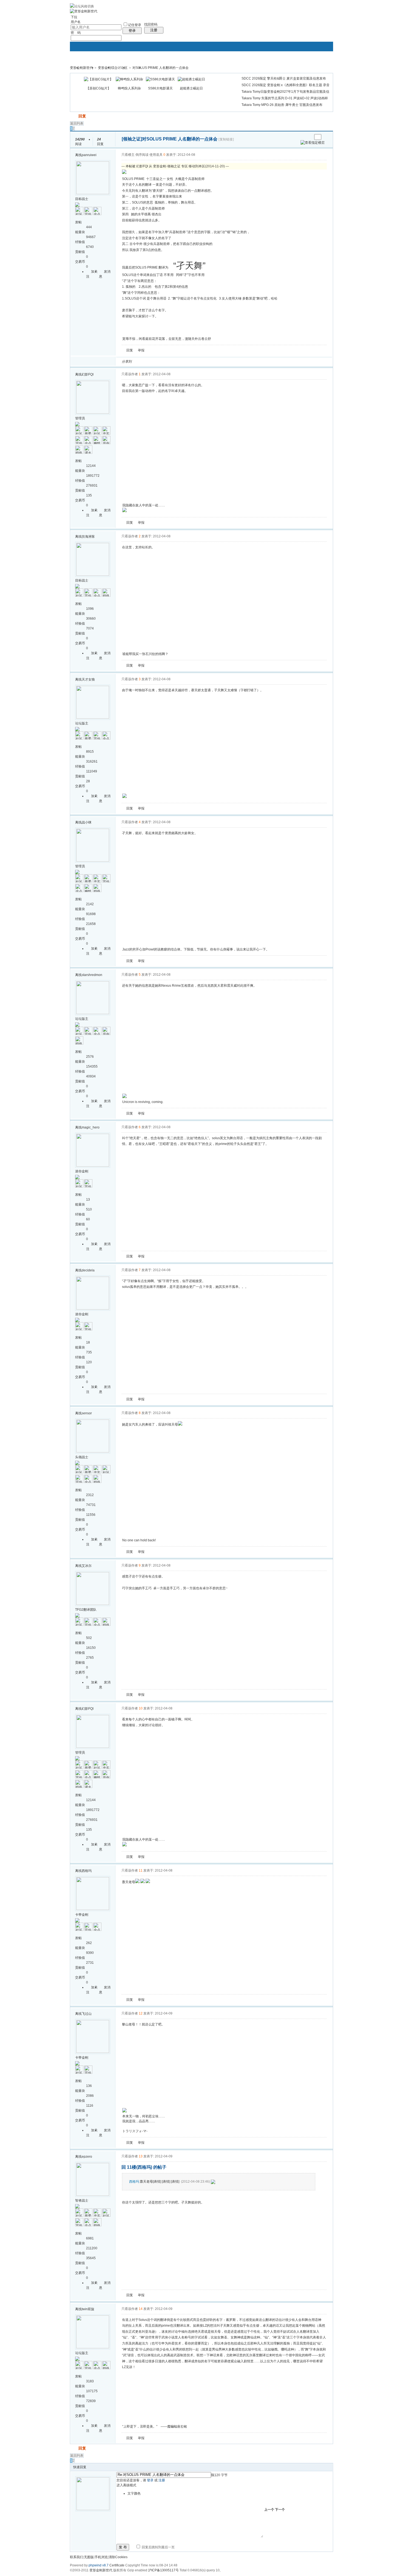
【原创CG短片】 (98, 88)
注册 (154, 30)
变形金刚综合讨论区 (113, 68)
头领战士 (82, 1457)
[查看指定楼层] (313, 143)
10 (141, 1708)
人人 (174, 362)
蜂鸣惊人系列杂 (129, 88)
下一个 (280, 2510)
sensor (87, 1413)
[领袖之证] (132, 139)
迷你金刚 (82, 1171)
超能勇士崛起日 (191, 88)
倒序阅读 (142, 155)
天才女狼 (88, 679)
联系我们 (76, 2557)
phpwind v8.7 (99, 2565)
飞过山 (87, 2014)
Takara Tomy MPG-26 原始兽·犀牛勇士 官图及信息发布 (282, 105)
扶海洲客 (88, 537)
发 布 (123, 2547)
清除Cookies (118, 2557)
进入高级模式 (126, 2485)
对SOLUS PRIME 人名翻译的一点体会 (161, 68)
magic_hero (91, 1127)
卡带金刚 (82, 1915)
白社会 (207, 362)
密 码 (76, 33)
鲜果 (200, 362)
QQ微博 (154, 362)
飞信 (213, 362)
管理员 (80, 418)
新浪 (147, 362)
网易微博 (187, 362)
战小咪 (87, 822)
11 (141, 1870)
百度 (194, 362)
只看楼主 (128, 155)
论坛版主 (82, 723)
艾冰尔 (87, 1566)
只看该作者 (130, 374)
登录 (132, 31)
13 (141, 2156)
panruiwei (89, 155)
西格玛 (87, 1871)
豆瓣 (180, 362)
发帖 (74, 116)
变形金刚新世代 (81, 68)
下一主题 (308, 137)
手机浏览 (101, 2557)
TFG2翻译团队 (86, 1610)
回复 (82, 116)
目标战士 (82, 199)
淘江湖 (141, 362)
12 (141, 2013)
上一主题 (303, 137)
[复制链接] (226, 139)
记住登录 (135, 25)
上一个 (269, 2510)
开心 (167, 362)
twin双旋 (88, 2309)
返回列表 (77, 123)
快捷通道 (319, 65)
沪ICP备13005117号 (163, 2570)
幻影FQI (88, 374)
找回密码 (151, 24)
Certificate (117, 2565)
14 (141, 2309)
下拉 (74, 17)
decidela (88, 1270)
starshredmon (92, 975)
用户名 (76, 22)
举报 (141, 350)
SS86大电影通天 (160, 88)
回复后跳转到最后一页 (158, 2547)
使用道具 (156, 155)
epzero (87, 2157)
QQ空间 (161, 362)
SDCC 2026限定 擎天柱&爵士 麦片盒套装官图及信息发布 (284, 78)
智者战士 (82, 2200)
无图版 (89, 2557)
